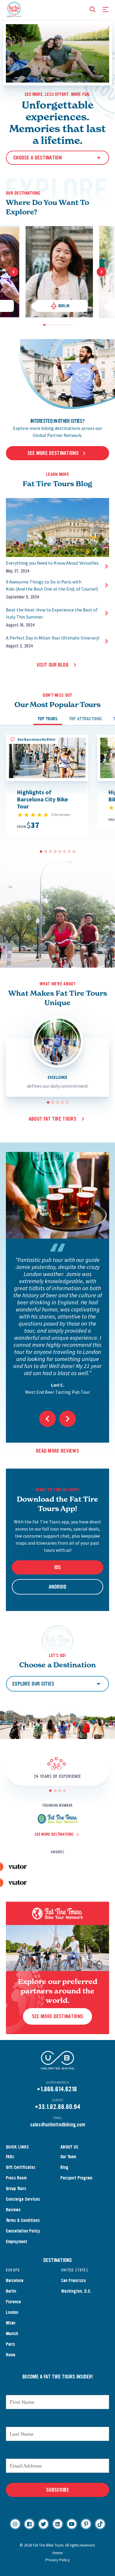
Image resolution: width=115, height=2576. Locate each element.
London (12, 2312)
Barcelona (15, 2280)
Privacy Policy (58, 2560)
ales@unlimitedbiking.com (59, 2125)
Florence (13, 2302)
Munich (12, 2333)
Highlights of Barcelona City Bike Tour (42, 799)
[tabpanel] (59, 272)
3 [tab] (50, 325)
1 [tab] (44, 325)
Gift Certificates (21, 2167)
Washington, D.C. (76, 2291)
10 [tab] (68, 325)
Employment (17, 2242)
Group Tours (16, 2188)
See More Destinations (57, 2016)
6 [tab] (58, 325)
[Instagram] (15, 2524)
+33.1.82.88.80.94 (57, 2107)
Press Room (16, 2178)
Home (58, 2553)
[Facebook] (29, 2524)
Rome (11, 2355)
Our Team (68, 2157)
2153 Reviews (61, 814)
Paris (10, 2344)
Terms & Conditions (23, 2220)
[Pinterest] (86, 2524)
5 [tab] (55, 325)
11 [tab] (71, 325)
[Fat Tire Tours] (14, 9)
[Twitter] (43, 2524)
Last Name (57, 2421)
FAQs (10, 2157)
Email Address (57, 2453)
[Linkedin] (58, 2524)
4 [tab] (52, 325)
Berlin (11, 2291)
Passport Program (76, 2178)
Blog (64, 2167)
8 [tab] (63, 325)
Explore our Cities (33, 1684)
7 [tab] (60, 325)
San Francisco (73, 2280)
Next (101, 272)
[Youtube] (72, 2524)
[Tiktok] (100, 2524)
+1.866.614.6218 (57, 2089)
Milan (11, 2323)
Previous (14, 272)
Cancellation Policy (23, 2231)
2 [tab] (47, 325)
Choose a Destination (37, 158)
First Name (58, 2389)
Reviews (13, 2210)
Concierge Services (23, 2199)
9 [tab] (66, 325)
